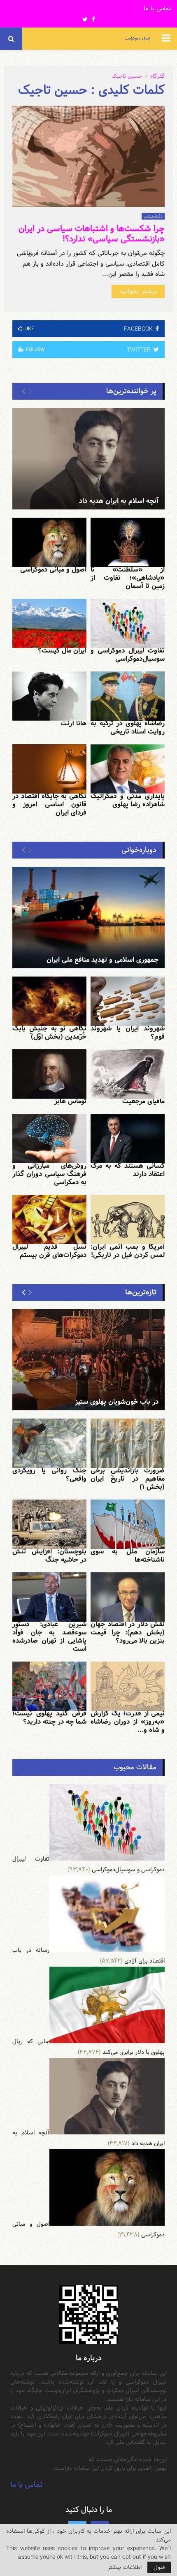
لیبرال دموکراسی (137, 38)
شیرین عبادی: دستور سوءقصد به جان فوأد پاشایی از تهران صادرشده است (49, 1637)
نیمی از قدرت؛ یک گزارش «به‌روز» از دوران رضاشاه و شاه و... (128, 1722)
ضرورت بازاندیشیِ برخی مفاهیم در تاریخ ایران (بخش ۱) (128, 1479)
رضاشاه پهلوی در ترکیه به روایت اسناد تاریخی (128, 728)
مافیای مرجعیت (143, 1101)
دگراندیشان (153, 216)
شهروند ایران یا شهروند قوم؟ (128, 1033)
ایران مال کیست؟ (62, 651)
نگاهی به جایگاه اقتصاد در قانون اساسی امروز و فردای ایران (49, 804)
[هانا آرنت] (49, 696)
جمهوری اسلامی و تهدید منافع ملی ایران (102, 960)
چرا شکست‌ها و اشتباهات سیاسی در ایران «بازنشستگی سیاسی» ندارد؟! (92, 234)
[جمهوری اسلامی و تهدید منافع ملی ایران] (88, 918)
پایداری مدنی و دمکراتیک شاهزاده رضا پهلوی (128, 800)
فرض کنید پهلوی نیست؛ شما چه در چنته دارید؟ (49, 1718)
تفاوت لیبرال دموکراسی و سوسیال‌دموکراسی (128, 655)
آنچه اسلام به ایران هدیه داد (119, 501)
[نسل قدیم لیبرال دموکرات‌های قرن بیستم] (49, 1220)
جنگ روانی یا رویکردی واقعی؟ (49, 1475)
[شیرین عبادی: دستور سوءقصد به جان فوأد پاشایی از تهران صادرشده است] (49, 1597)
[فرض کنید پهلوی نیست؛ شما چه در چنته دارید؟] (49, 1686)
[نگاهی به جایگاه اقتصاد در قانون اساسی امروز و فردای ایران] (49, 769)
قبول (159, 2567)
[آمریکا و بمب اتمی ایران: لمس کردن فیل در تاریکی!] (128, 1220)
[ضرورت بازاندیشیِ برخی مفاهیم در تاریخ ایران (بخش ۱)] (128, 1443)
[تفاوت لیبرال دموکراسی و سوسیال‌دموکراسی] (128, 623)
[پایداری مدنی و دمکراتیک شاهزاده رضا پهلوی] (128, 769)
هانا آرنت (73, 723)
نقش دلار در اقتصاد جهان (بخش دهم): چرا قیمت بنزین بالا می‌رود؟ (128, 1633)
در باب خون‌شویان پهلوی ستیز (117, 1402)
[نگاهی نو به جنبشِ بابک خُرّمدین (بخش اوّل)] (49, 1001)
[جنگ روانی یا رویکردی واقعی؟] (49, 1443)
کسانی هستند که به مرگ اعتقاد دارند (128, 1170)
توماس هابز (70, 1101)
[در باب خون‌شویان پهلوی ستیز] (88, 1360)
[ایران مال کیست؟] (49, 623)
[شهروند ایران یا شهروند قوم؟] (128, 1001)
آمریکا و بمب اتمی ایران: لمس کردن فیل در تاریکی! (128, 1251)
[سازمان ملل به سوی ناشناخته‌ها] (128, 1524)
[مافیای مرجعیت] (128, 1074)
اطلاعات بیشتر (125, 2567)
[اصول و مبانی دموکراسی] (49, 542)
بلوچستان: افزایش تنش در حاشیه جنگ (49, 1556)
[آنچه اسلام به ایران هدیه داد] (88, 459)
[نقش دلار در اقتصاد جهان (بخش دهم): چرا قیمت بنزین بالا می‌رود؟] (128, 1597)
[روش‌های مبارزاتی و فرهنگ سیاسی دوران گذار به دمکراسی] (49, 1139)
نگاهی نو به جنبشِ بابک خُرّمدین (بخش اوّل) (49, 1033)
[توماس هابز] (49, 1074)
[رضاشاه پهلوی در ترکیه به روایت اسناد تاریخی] (128, 696)
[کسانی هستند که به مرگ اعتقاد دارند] (128, 1139)
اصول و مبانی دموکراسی (53, 570)
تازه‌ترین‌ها (141, 1292)
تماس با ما (157, 9)
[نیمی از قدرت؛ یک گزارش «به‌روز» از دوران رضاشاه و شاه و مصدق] (128, 1686)
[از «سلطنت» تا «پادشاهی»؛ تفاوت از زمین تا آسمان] (128, 542)
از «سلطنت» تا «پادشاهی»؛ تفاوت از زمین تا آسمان (128, 578)
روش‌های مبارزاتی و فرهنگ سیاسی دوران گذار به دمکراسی (49, 1174)
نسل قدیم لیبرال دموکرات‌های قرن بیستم (49, 1251)
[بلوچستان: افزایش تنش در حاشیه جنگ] (49, 1524)
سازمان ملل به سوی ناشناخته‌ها (128, 1556)
